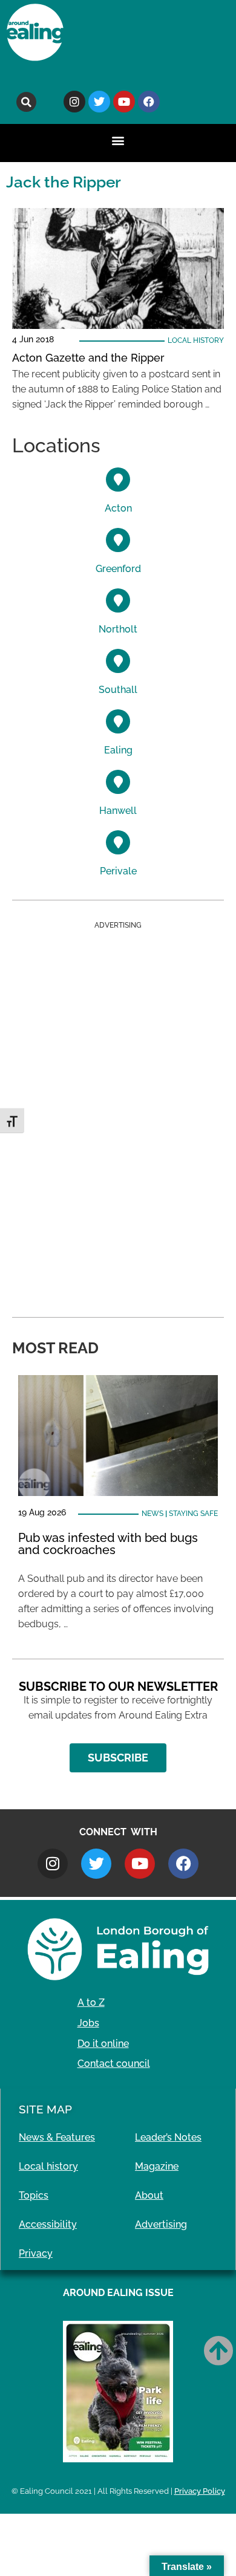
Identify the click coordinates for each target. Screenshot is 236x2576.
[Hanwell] (118, 782)
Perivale (118, 871)
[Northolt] (118, 600)
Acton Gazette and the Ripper (88, 358)
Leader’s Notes (168, 2137)
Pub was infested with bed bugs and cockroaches (108, 1544)
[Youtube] (124, 102)
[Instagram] (74, 102)
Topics (34, 2195)
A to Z (91, 2002)
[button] (26, 102)
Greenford (118, 569)
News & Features (57, 2137)
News (152, 1514)
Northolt (118, 629)
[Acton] (118, 480)
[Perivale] (118, 842)
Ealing (118, 750)
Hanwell (118, 811)
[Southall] (118, 661)
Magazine (157, 2166)
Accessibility (48, 2224)
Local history (196, 340)
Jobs (88, 2023)
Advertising (161, 2224)
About (149, 2195)
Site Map (45, 2109)
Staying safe (193, 1514)
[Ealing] (118, 721)
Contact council (114, 2064)
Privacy (36, 2253)
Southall (118, 690)
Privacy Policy (200, 2491)
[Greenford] (118, 540)
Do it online (103, 2044)
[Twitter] (99, 102)
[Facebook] (149, 102)
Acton (118, 508)
